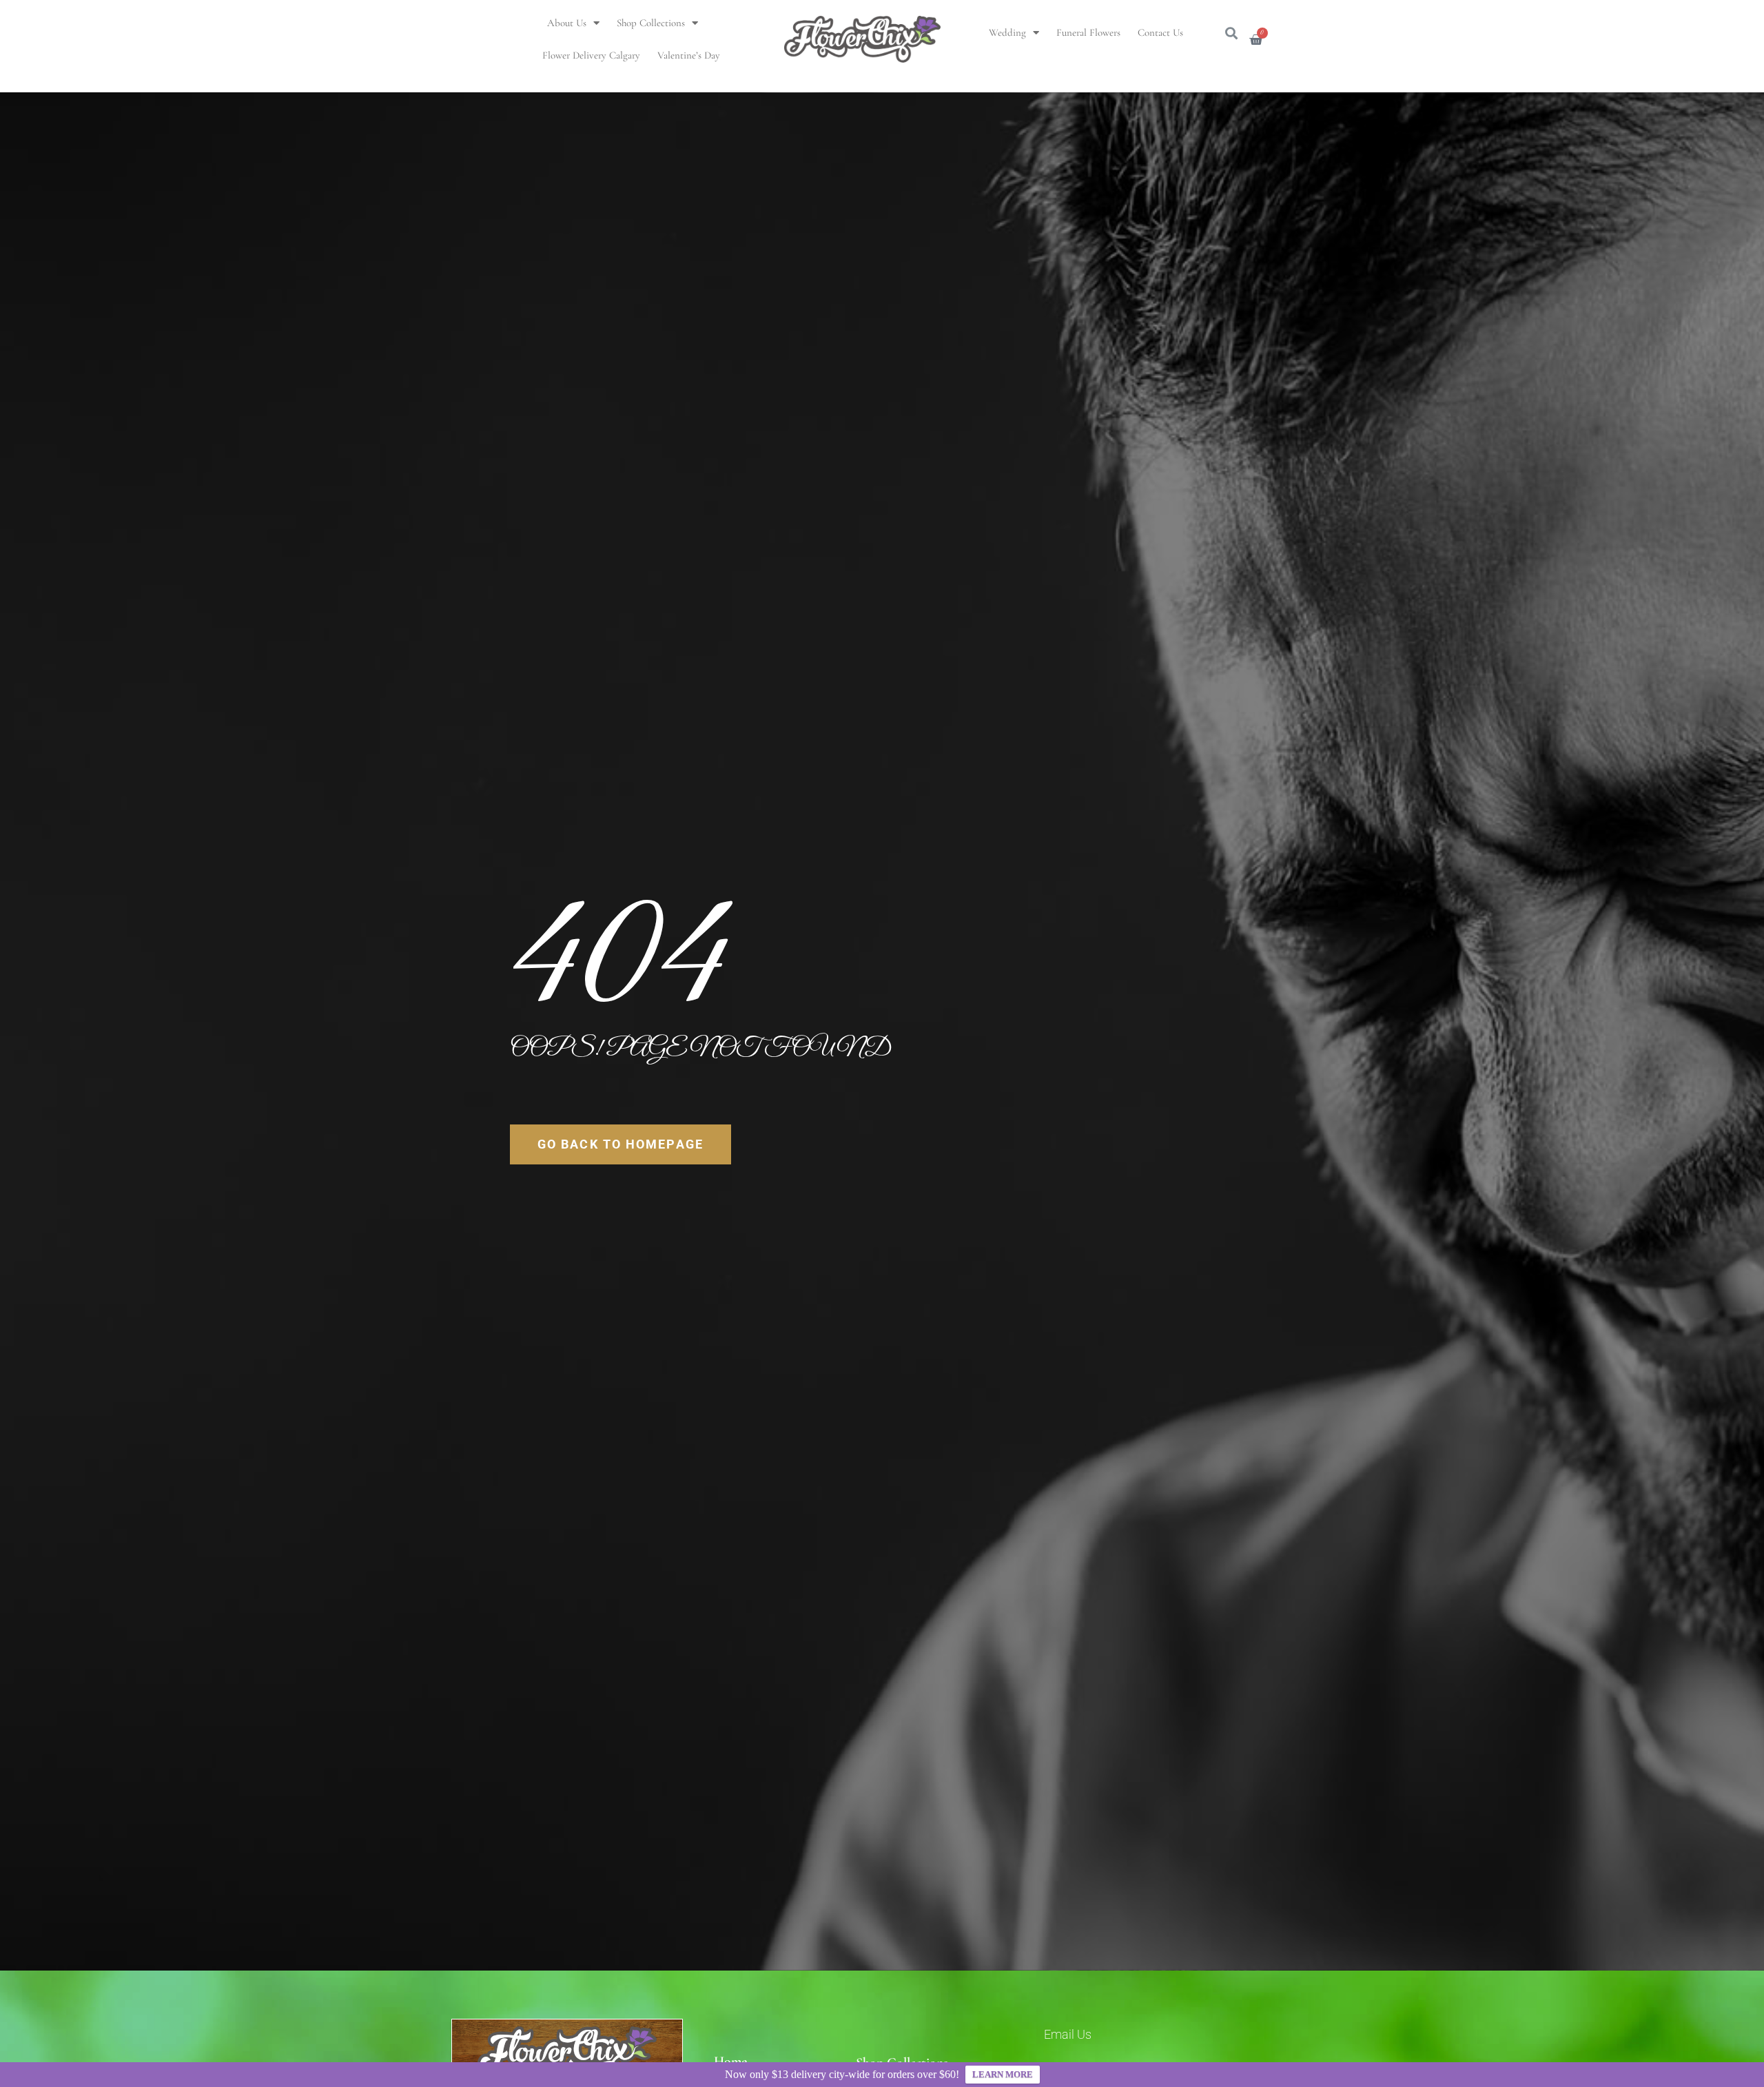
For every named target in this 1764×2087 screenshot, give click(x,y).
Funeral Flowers (1088, 32)
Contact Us (1160, 32)
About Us (567, 23)
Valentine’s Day (689, 55)
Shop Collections (651, 23)
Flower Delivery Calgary (591, 55)
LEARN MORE (1003, 2074)
